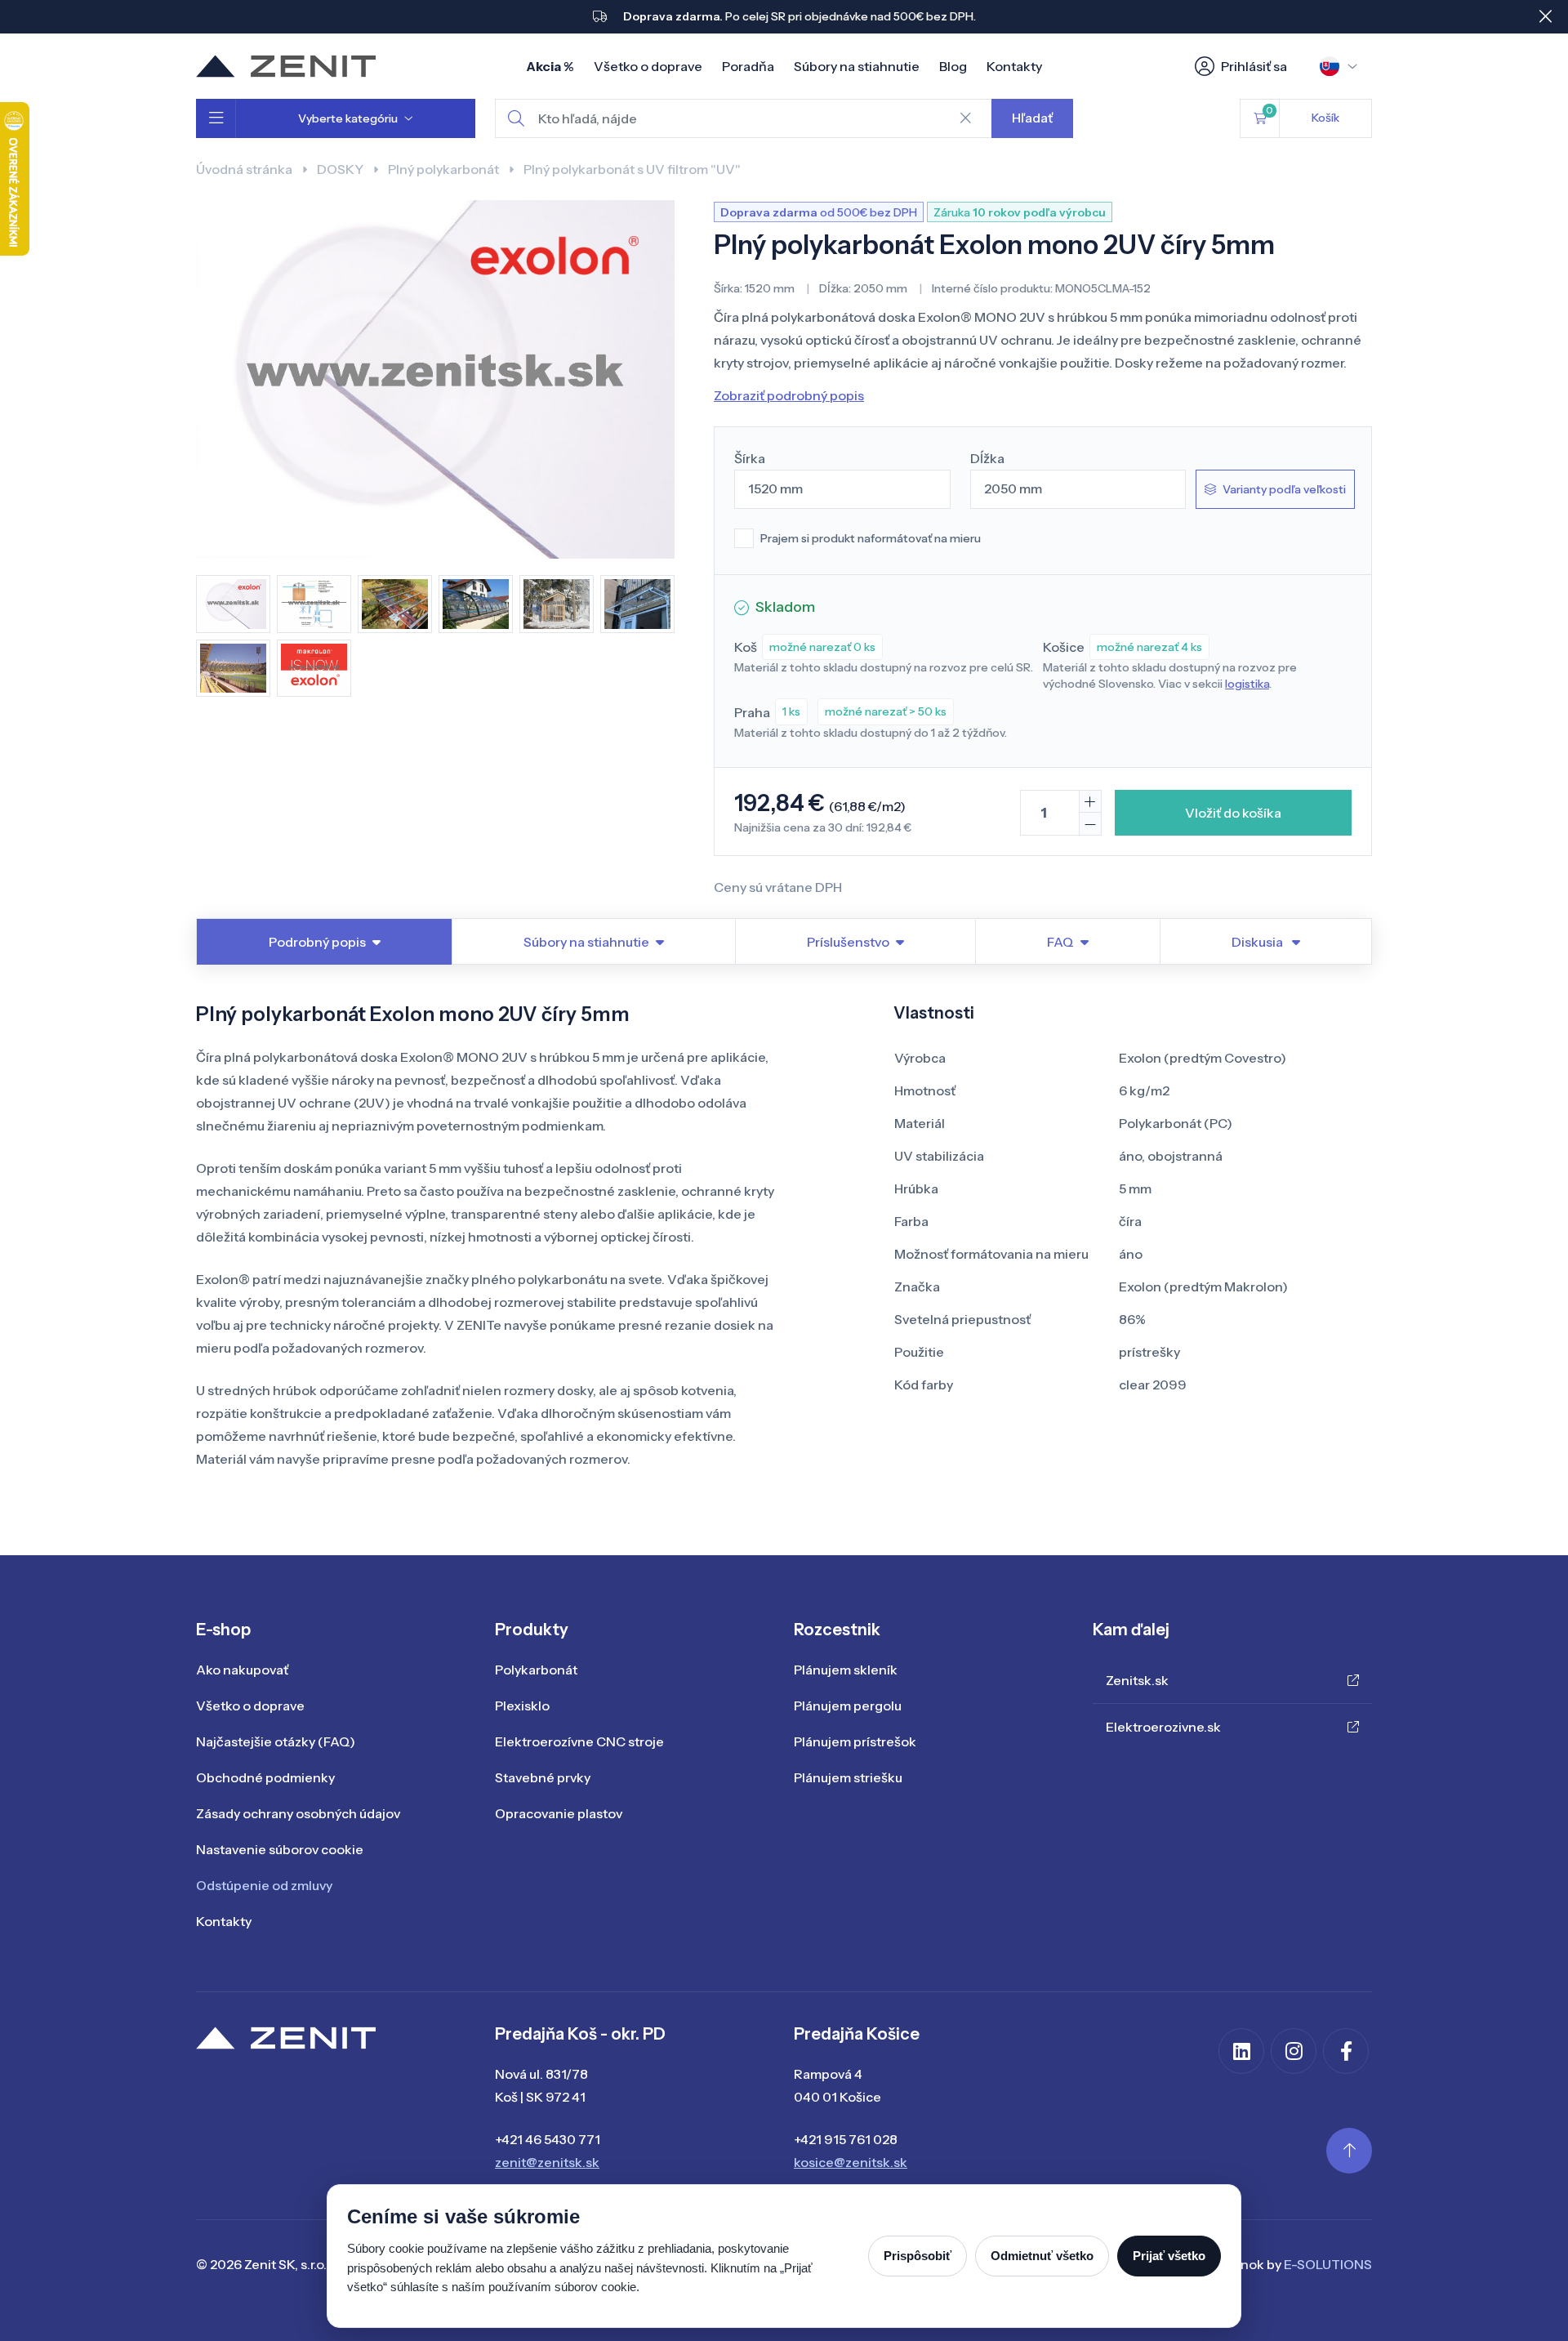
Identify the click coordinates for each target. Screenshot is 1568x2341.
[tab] (1265, 942)
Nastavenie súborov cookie (280, 1849)
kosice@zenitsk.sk (851, 2162)
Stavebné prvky (543, 1777)
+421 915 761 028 (846, 2139)
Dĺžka (987, 458)
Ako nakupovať (242, 1670)
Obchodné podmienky (265, 1777)
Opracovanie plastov (559, 1813)
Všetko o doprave (648, 66)
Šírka (750, 458)
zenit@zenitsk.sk (547, 2162)
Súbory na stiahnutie (857, 66)
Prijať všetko (1169, 2256)
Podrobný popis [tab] (317, 942)
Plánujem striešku (848, 1777)
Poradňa (748, 66)
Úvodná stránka (244, 169)
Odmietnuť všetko (1042, 2256)
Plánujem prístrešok (855, 1741)
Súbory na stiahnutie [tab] (586, 942)
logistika (1247, 684)
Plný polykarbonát (443, 169)
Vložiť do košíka (1233, 813)
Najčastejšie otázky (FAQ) (276, 1741)
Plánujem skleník (846, 1670)
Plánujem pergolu (848, 1706)
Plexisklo (522, 1706)
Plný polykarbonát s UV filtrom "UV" (632, 169)
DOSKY (340, 169)
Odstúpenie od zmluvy (264, 1885)
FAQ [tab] (1060, 942)
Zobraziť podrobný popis (789, 395)
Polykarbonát (536, 1670)
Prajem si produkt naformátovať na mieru (871, 538)
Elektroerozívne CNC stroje (579, 1741)
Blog (953, 66)
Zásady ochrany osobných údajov (298, 1813)
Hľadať (1032, 118)
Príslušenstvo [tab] (848, 942)
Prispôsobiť (918, 2256)
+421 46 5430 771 (548, 2139)
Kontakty (1014, 66)
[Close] (1545, 16)
